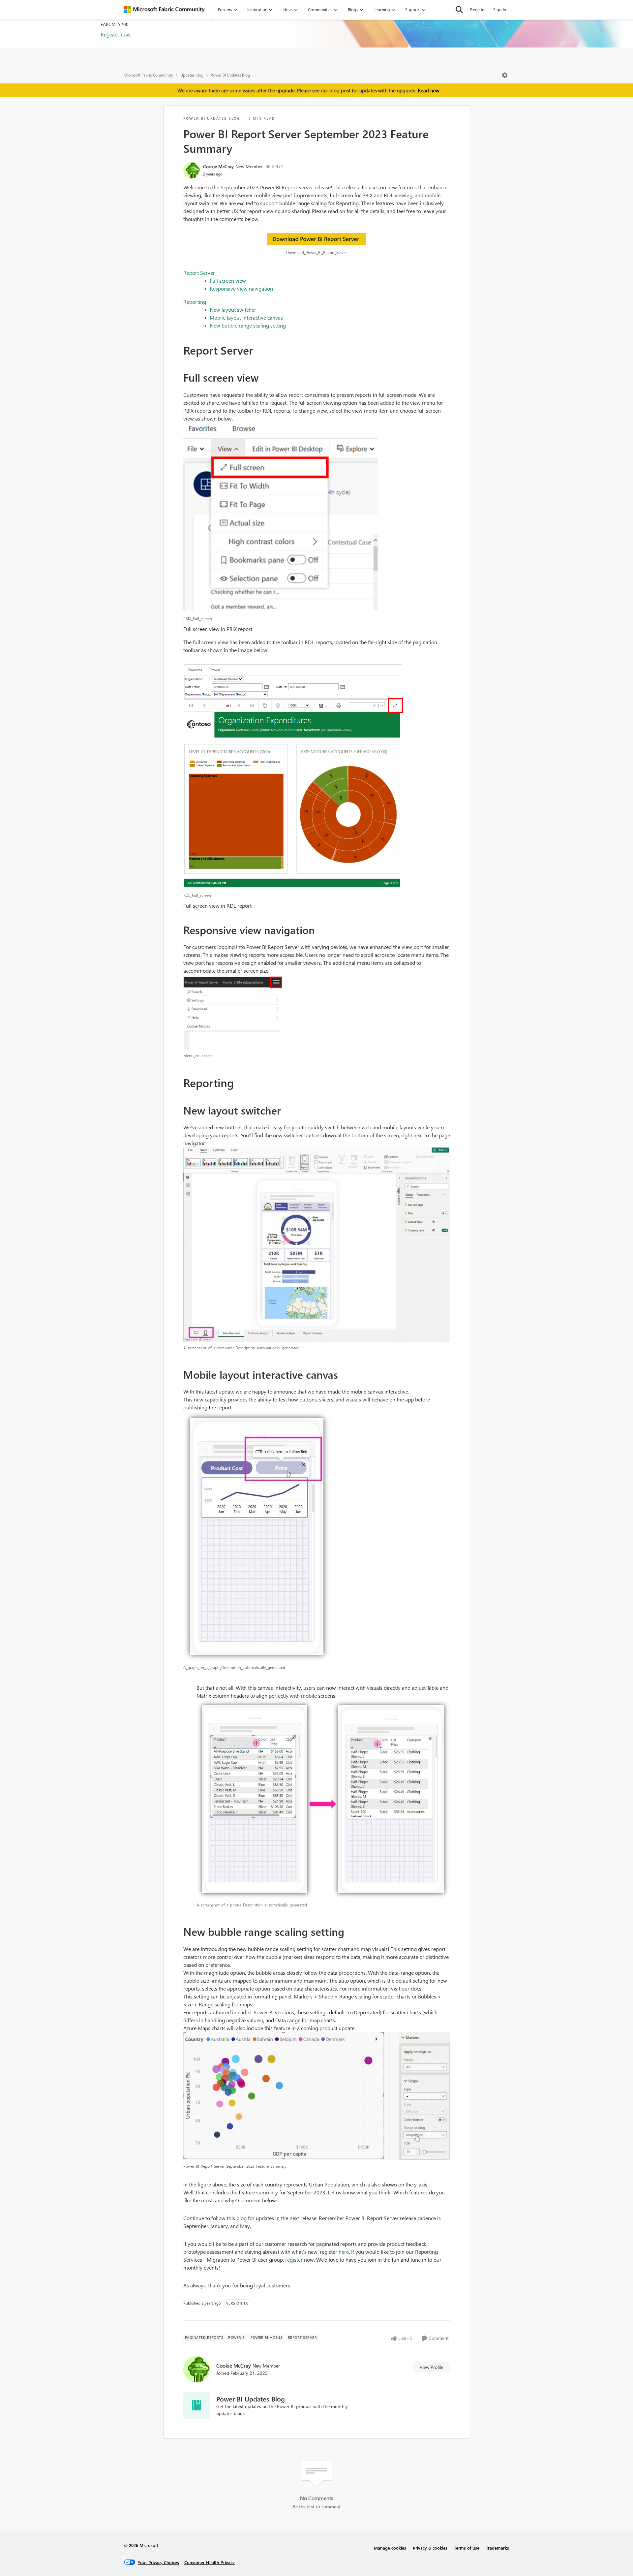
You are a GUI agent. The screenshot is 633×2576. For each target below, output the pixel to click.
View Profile (431, 2367)
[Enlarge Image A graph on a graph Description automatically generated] (317, 1536)
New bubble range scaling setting (248, 325)
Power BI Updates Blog (230, 75)
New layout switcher (233, 310)
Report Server (199, 273)
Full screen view (228, 281)
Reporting (195, 302)
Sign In (500, 9)
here (344, 2252)
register (294, 2260)
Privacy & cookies (430, 2548)
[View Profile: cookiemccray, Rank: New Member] (192, 170)
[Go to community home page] (164, 10)
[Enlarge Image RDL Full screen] (317, 777)
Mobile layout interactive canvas (246, 317)
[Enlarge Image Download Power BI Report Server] (317, 240)
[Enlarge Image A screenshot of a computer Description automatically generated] (317, 1244)
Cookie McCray (218, 166)
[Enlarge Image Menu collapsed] (317, 1012)
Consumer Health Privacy (210, 2562)
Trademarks (497, 2548)
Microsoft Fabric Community (148, 75)
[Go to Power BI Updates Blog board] (196, 2405)
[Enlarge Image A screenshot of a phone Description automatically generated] (323, 1799)
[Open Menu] (505, 75)
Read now (429, 90)
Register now (116, 34)
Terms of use (467, 2548)
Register (478, 9)
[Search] (459, 10)
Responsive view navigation (241, 288)
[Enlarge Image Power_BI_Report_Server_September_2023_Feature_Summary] (317, 2096)
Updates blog (192, 75)
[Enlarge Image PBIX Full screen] (317, 518)
